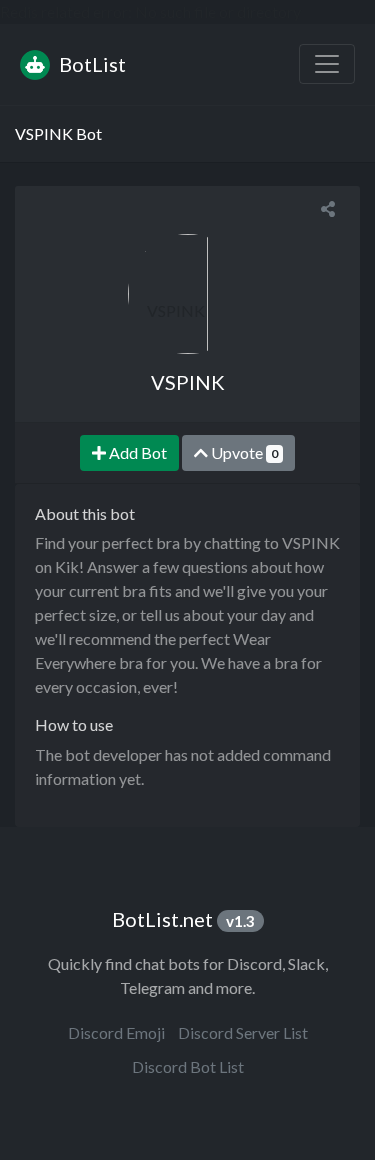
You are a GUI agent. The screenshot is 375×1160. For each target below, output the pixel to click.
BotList (90, 64)
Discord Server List (243, 1032)
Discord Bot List (188, 1066)
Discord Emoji (116, 1032)
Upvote (243, 452)
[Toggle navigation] (327, 64)
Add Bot (136, 452)
